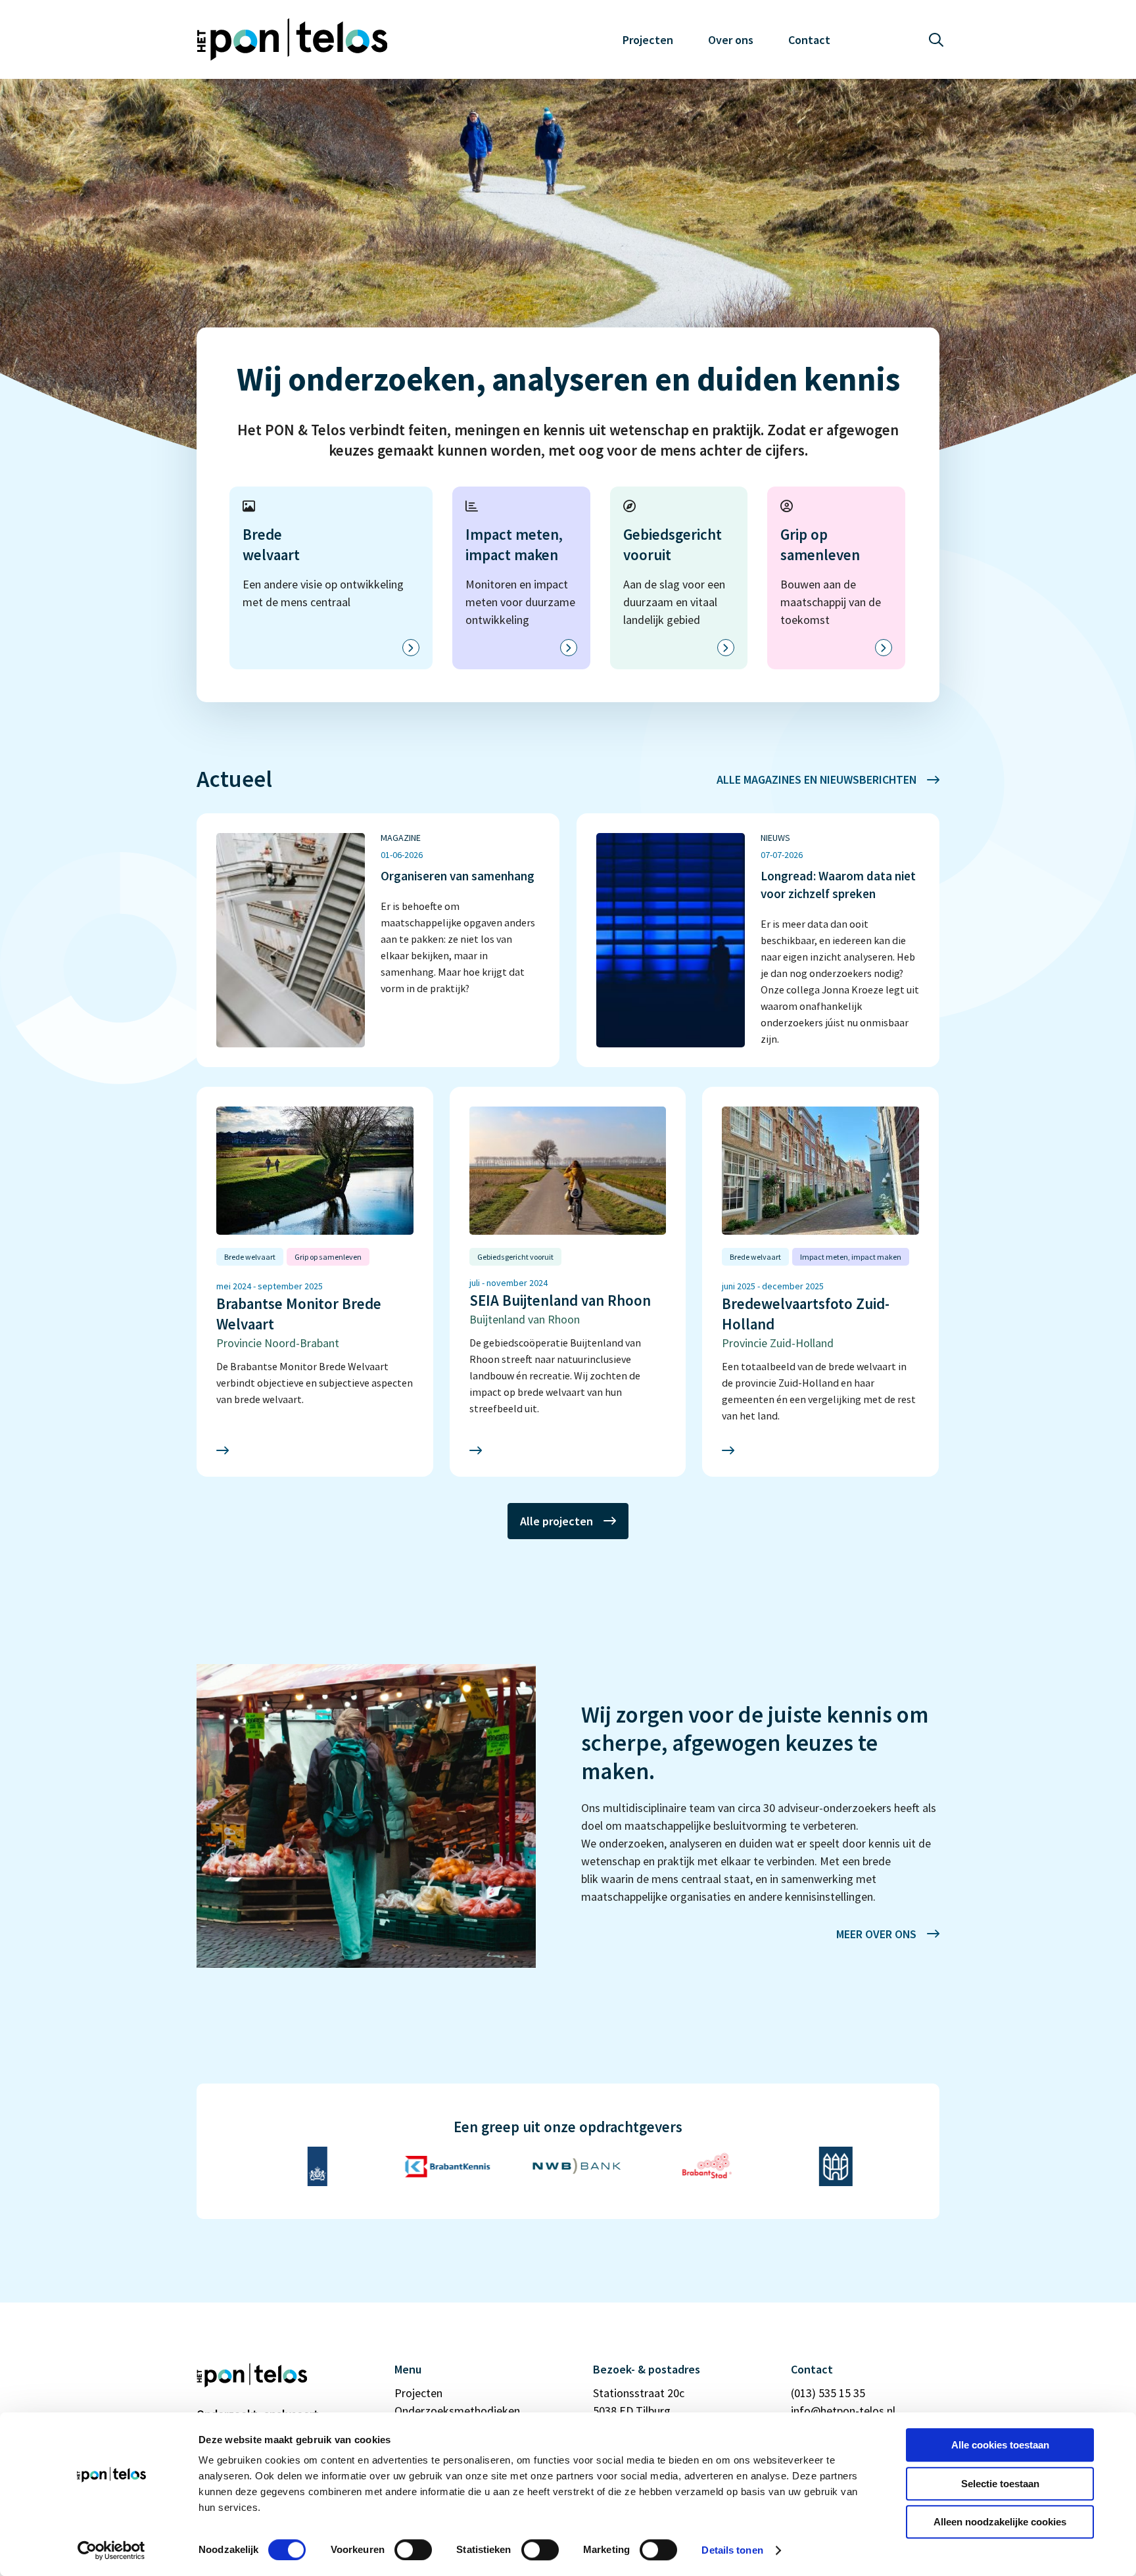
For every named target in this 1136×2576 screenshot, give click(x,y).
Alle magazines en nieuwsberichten (816, 779)
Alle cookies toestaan (1000, 2445)
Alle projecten (556, 1521)
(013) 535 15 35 (828, 2393)
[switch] (413, 2550)
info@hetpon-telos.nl (843, 2411)
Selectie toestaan (1000, 2484)
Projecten (648, 40)
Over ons (731, 40)
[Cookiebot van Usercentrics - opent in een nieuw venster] (111, 2550)
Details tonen (732, 2550)
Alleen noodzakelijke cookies (1000, 2522)
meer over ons (876, 1934)
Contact (809, 40)
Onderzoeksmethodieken (457, 2411)
